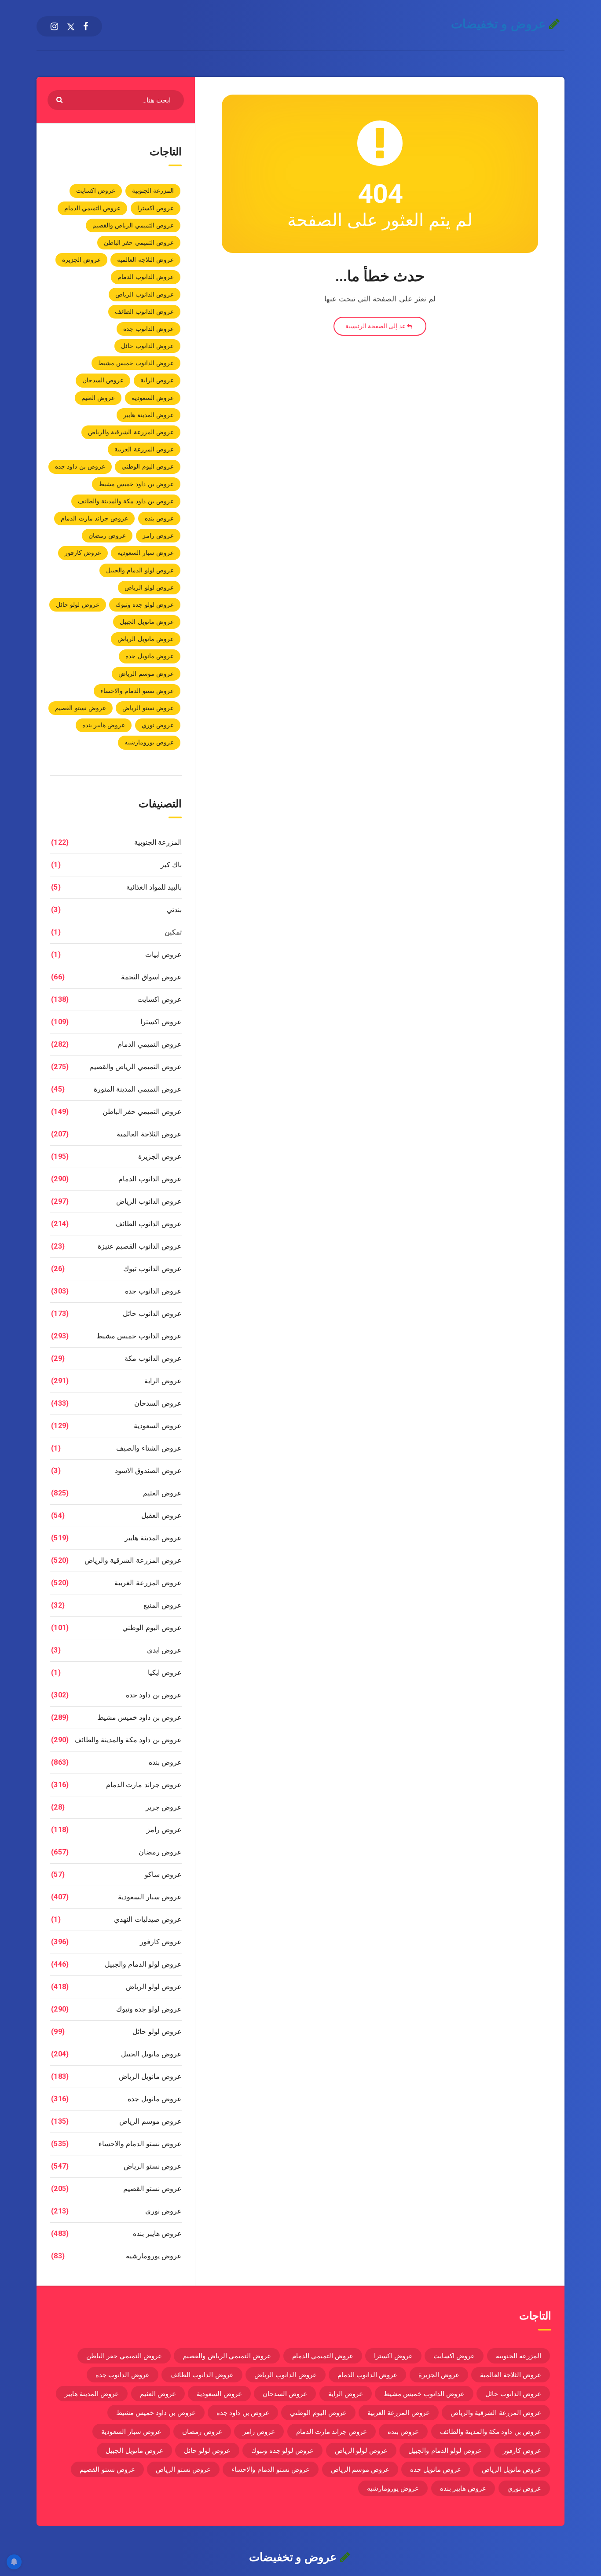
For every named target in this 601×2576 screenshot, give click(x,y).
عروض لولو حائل (78, 605)
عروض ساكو (163, 1874)
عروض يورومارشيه (149, 742)
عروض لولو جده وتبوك (145, 605)
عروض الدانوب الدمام (146, 277)
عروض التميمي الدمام (93, 208)
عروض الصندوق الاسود (148, 1471)
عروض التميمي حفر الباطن (139, 242)
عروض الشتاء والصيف (149, 1448)
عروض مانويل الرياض (146, 639)
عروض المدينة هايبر (148, 415)
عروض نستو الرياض (148, 708)
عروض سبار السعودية (146, 553)
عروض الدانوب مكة (153, 1358)
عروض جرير (164, 1807)
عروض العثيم (98, 398)
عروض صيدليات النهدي (148, 1919)
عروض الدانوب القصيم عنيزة (140, 1246)
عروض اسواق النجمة (151, 977)
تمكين (173, 932)
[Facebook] (86, 26)
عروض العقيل (161, 1515)
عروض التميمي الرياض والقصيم (133, 225)
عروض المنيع (163, 1605)
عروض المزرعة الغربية (144, 449)
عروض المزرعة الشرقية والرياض (131, 432)
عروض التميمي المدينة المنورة (138, 1089)
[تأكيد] (60, 99)
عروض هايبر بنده (104, 725)
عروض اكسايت (96, 191)
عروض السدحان (103, 380)
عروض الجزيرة (81, 260)
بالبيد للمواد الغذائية (154, 887)
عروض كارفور (83, 553)
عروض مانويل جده (150, 656)
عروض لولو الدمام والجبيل (140, 570)
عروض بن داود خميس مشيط (136, 484)
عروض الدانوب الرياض (145, 294)
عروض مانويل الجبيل (147, 622)
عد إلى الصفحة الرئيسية (376, 326)
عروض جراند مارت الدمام (94, 518)
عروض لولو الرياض (149, 587)
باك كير (171, 865)
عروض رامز (158, 535)
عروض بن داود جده (80, 466)
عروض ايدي (164, 1650)
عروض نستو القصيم (81, 708)
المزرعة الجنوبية (153, 191)
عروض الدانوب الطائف (144, 311)
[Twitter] (71, 26)
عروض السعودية (153, 398)
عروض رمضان (107, 535)
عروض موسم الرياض (146, 674)
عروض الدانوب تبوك (152, 1269)
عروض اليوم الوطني (148, 466)
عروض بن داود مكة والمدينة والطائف (126, 501)
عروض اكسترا (156, 208)
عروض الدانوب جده (148, 329)
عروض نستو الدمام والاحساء (137, 691)
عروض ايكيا (165, 1673)
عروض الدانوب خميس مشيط (136, 363)
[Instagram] (54, 26)
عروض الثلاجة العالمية (145, 260)
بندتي (174, 910)
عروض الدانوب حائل (147, 346)
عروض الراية (157, 380)
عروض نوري (158, 725)
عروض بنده (159, 518)
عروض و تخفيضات (500, 24)
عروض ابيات (163, 955)
